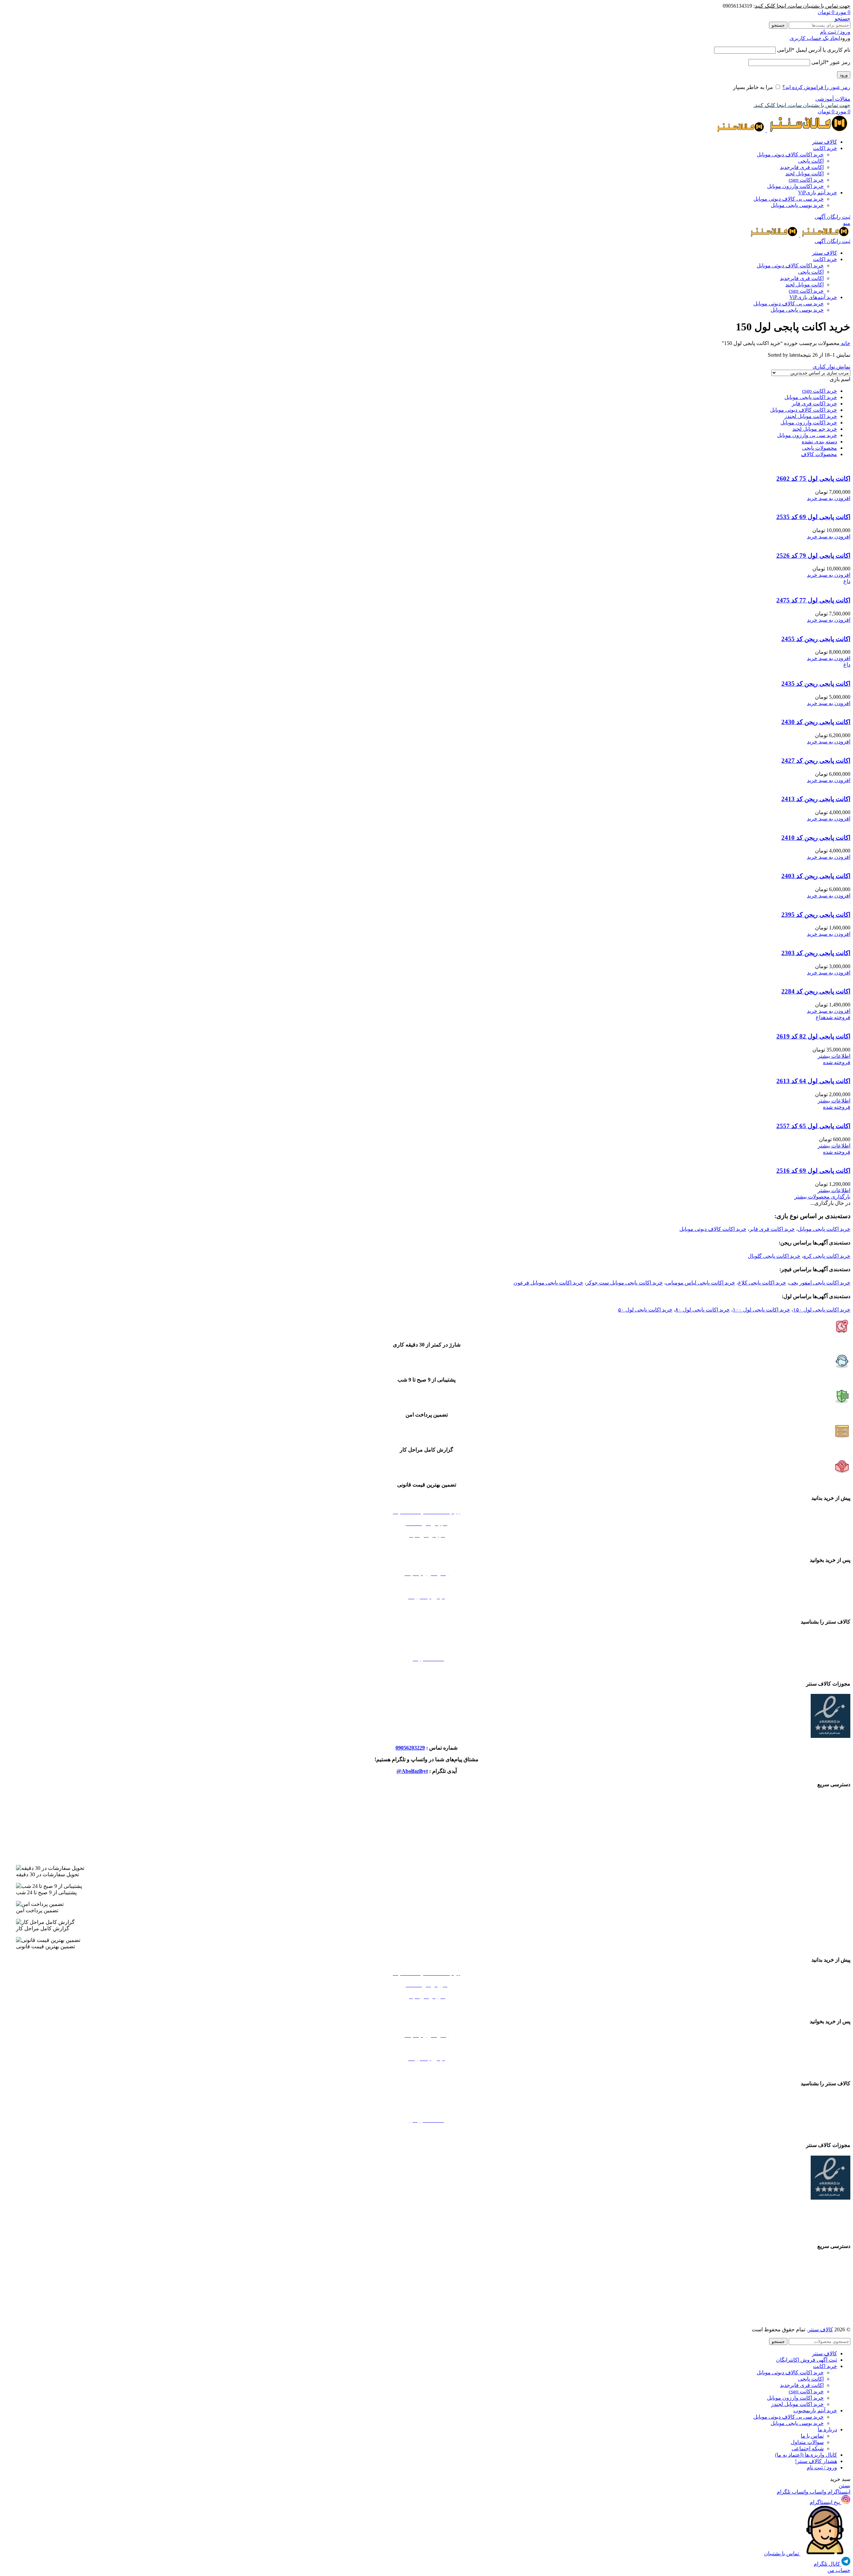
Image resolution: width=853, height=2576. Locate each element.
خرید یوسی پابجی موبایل (797, 205)
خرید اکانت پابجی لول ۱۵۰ (822, 1310)
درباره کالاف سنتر (427, 1647)
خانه (845, 343)
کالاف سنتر (821, 2329)
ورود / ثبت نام (822, 2467)
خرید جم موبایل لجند (815, 429)
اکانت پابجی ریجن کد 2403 (816, 876)
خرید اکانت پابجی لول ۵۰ (645, 1310)
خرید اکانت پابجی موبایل (811, 397)
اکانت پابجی (811, 161)
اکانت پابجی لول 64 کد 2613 (813, 1081)
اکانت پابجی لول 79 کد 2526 (813, 556)
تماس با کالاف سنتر (426, 1635)
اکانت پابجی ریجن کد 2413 (816, 799)
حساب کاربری (427, 1608)
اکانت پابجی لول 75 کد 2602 (813, 479)
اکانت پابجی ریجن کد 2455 (816, 639)
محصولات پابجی (820, 448)
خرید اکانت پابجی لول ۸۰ (703, 1310)
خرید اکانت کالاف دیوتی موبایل (790, 155)
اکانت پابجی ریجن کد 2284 (816, 991)
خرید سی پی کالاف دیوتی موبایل (789, 199)
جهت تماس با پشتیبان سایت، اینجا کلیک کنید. (802, 105)
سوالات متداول (807, 2442)
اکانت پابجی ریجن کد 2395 (816, 915)
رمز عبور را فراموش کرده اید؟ (816, 87)
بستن (845, 2485)
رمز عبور (831, 62)
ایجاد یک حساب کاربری (815, 38)
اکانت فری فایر (802, 167)
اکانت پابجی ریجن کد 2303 (816, 953)
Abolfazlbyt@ (412, 1771)
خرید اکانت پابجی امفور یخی (820, 1283)
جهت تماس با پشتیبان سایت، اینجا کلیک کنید (803, 6)
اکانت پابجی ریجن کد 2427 (816, 761)
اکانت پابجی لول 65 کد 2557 (813, 1126)
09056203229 (410, 1748)
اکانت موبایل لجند (805, 174)
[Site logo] (808, 130)
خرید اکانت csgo (806, 180)
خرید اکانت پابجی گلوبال (774, 1256)
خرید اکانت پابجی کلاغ (762, 1283)
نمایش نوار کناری (832, 367)
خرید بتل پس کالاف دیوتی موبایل (427, 1798)
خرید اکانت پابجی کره (827, 1256)
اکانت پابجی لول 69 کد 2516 (813, 1171)
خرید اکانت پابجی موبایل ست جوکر (624, 1283)
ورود (844, 75)
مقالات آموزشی (833, 99)
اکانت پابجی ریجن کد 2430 (816, 722)
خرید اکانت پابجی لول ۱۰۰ (761, 1310)
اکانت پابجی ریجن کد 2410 (816, 838)
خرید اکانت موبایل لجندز (811, 416)
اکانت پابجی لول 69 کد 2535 (813, 517)
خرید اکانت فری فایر (814, 404)
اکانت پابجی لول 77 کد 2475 (813, 600)
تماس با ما (812, 2436)
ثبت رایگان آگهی (833, 217)
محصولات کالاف (819, 454)
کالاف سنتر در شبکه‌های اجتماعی (426, 1670)
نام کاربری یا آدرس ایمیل (814, 50)
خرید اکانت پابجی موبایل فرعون (548, 1283)
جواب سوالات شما (427, 1585)
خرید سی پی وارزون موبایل (807, 435)
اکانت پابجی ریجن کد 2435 (816, 684)
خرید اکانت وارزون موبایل (795, 186)
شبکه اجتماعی (808, 2448)
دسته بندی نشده (819, 442)
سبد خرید (427, 1547)
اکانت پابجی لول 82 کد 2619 (813, 1036)
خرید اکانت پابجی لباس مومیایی (700, 1283)
